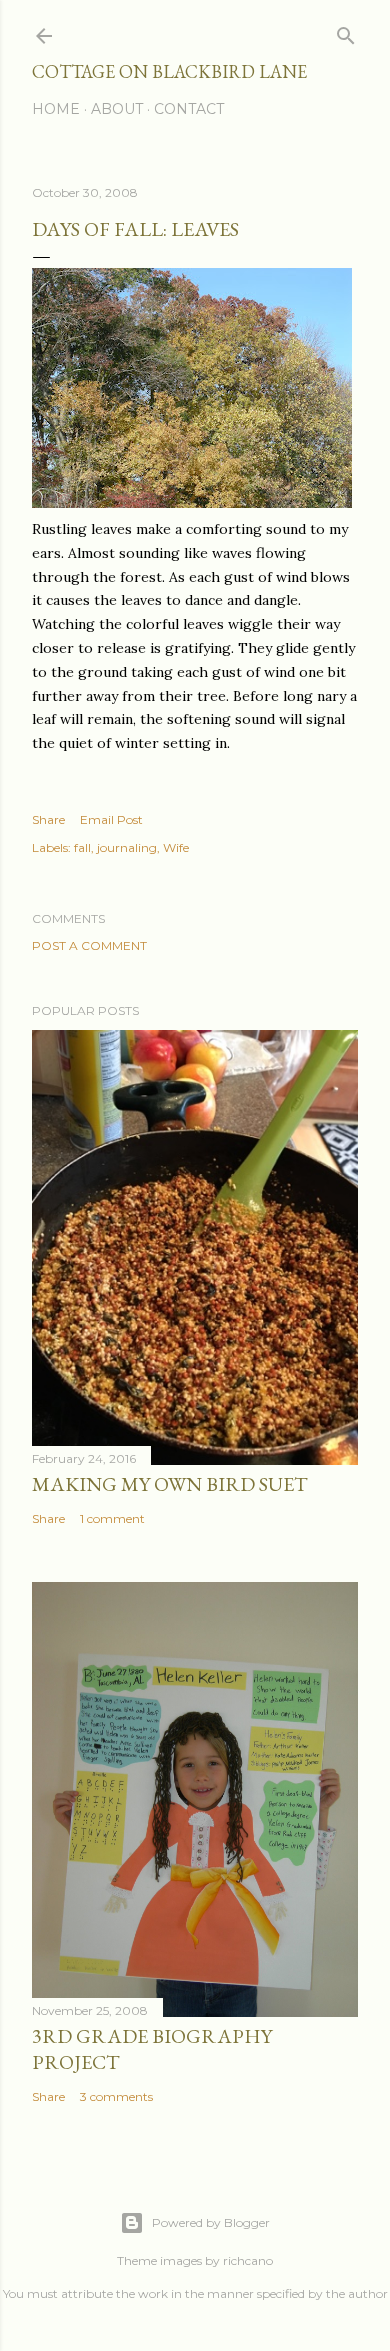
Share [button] (48, 819)
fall (82, 847)
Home (56, 109)
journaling (127, 847)
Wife (176, 847)
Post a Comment (89, 945)
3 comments (116, 2096)
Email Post (111, 819)
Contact (189, 109)
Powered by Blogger (211, 2222)
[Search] (346, 31)
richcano (248, 2260)
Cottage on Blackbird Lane (169, 71)
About (117, 109)
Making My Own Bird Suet (170, 1484)
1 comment (112, 1518)
